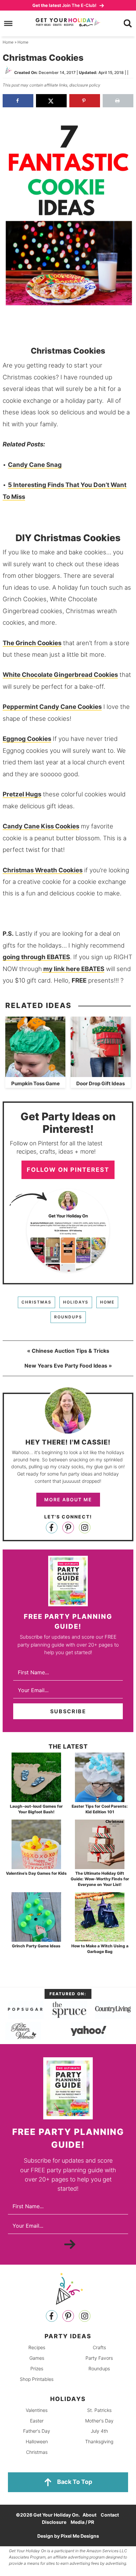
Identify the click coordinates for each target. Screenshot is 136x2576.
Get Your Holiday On (68, 22)
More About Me (68, 1499)
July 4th (99, 2431)
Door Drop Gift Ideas (101, 1083)
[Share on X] (51, 101)
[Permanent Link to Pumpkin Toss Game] (35, 1074)
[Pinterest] (68, 1528)
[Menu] (8, 24)
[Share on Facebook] (18, 101)
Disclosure (54, 2522)
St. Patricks (99, 2410)
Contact (110, 2515)
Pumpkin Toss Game (35, 1083)
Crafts (99, 2347)
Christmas (36, 1302)
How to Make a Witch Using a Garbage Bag (100, 1949)
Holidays (76, 1302)
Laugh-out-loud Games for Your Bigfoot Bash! (36, 1809)
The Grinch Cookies (32, 643)
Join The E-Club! (65, 5)
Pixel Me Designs (80, 2536)
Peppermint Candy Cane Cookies (52, 707)
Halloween (37, 2441)
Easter (37, 2420)
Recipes (37, 2347)
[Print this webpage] (118, 101)
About (89, 2515)
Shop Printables (37, 2379)
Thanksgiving (99, 2441)
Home (107, 1302)
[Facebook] (52, 1528)
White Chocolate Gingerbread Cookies (60, 675)
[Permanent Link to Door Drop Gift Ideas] (101, 1074)
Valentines (37, 2410)
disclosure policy (85, 85)
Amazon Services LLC (107, 2551)
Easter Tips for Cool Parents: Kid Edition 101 (100, 1809)
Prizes (37, 2368)
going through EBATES (36, 957)
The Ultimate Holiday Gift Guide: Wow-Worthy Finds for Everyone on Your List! (100, 1879)
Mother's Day (99, 2420)
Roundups (68, 1317)
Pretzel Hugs (22, 794)
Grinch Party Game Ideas (36, 1946)
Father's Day (37, 2431)
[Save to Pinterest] (85, 101)
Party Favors (99, 2358)
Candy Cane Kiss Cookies (41, 826)
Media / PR (82, 2522)
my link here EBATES (73, 969)
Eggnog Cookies (27, 739)
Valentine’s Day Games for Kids (36, 1873)
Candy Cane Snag (35, 465)
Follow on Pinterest (68, 1170)
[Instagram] (85, 1528)
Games (37, 2358)
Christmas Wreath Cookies (43, 870)
